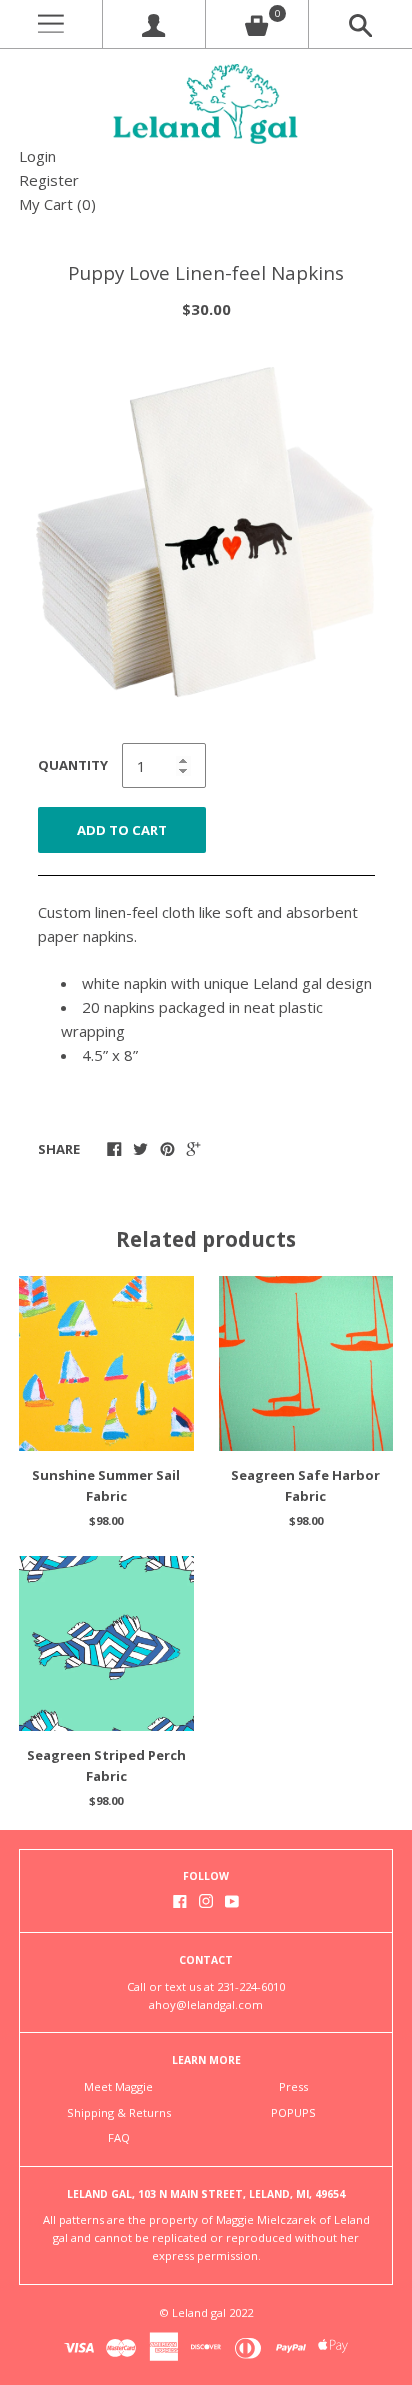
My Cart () (57, 204)
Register (49, 180)
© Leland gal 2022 (206, 2312)
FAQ (119, 2137)
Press (293, 2086)
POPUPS (293, 2112)
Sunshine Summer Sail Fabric (106, 1485)
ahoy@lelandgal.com (206, 2004)
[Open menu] (51, 24)
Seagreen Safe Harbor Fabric (305, 1485)
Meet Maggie (118, 2086)
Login (37, 156)
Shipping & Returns (119, 2112)
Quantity (73, 765)
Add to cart (122, 830)
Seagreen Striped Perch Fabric (106, 1765)
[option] (205, 533)
